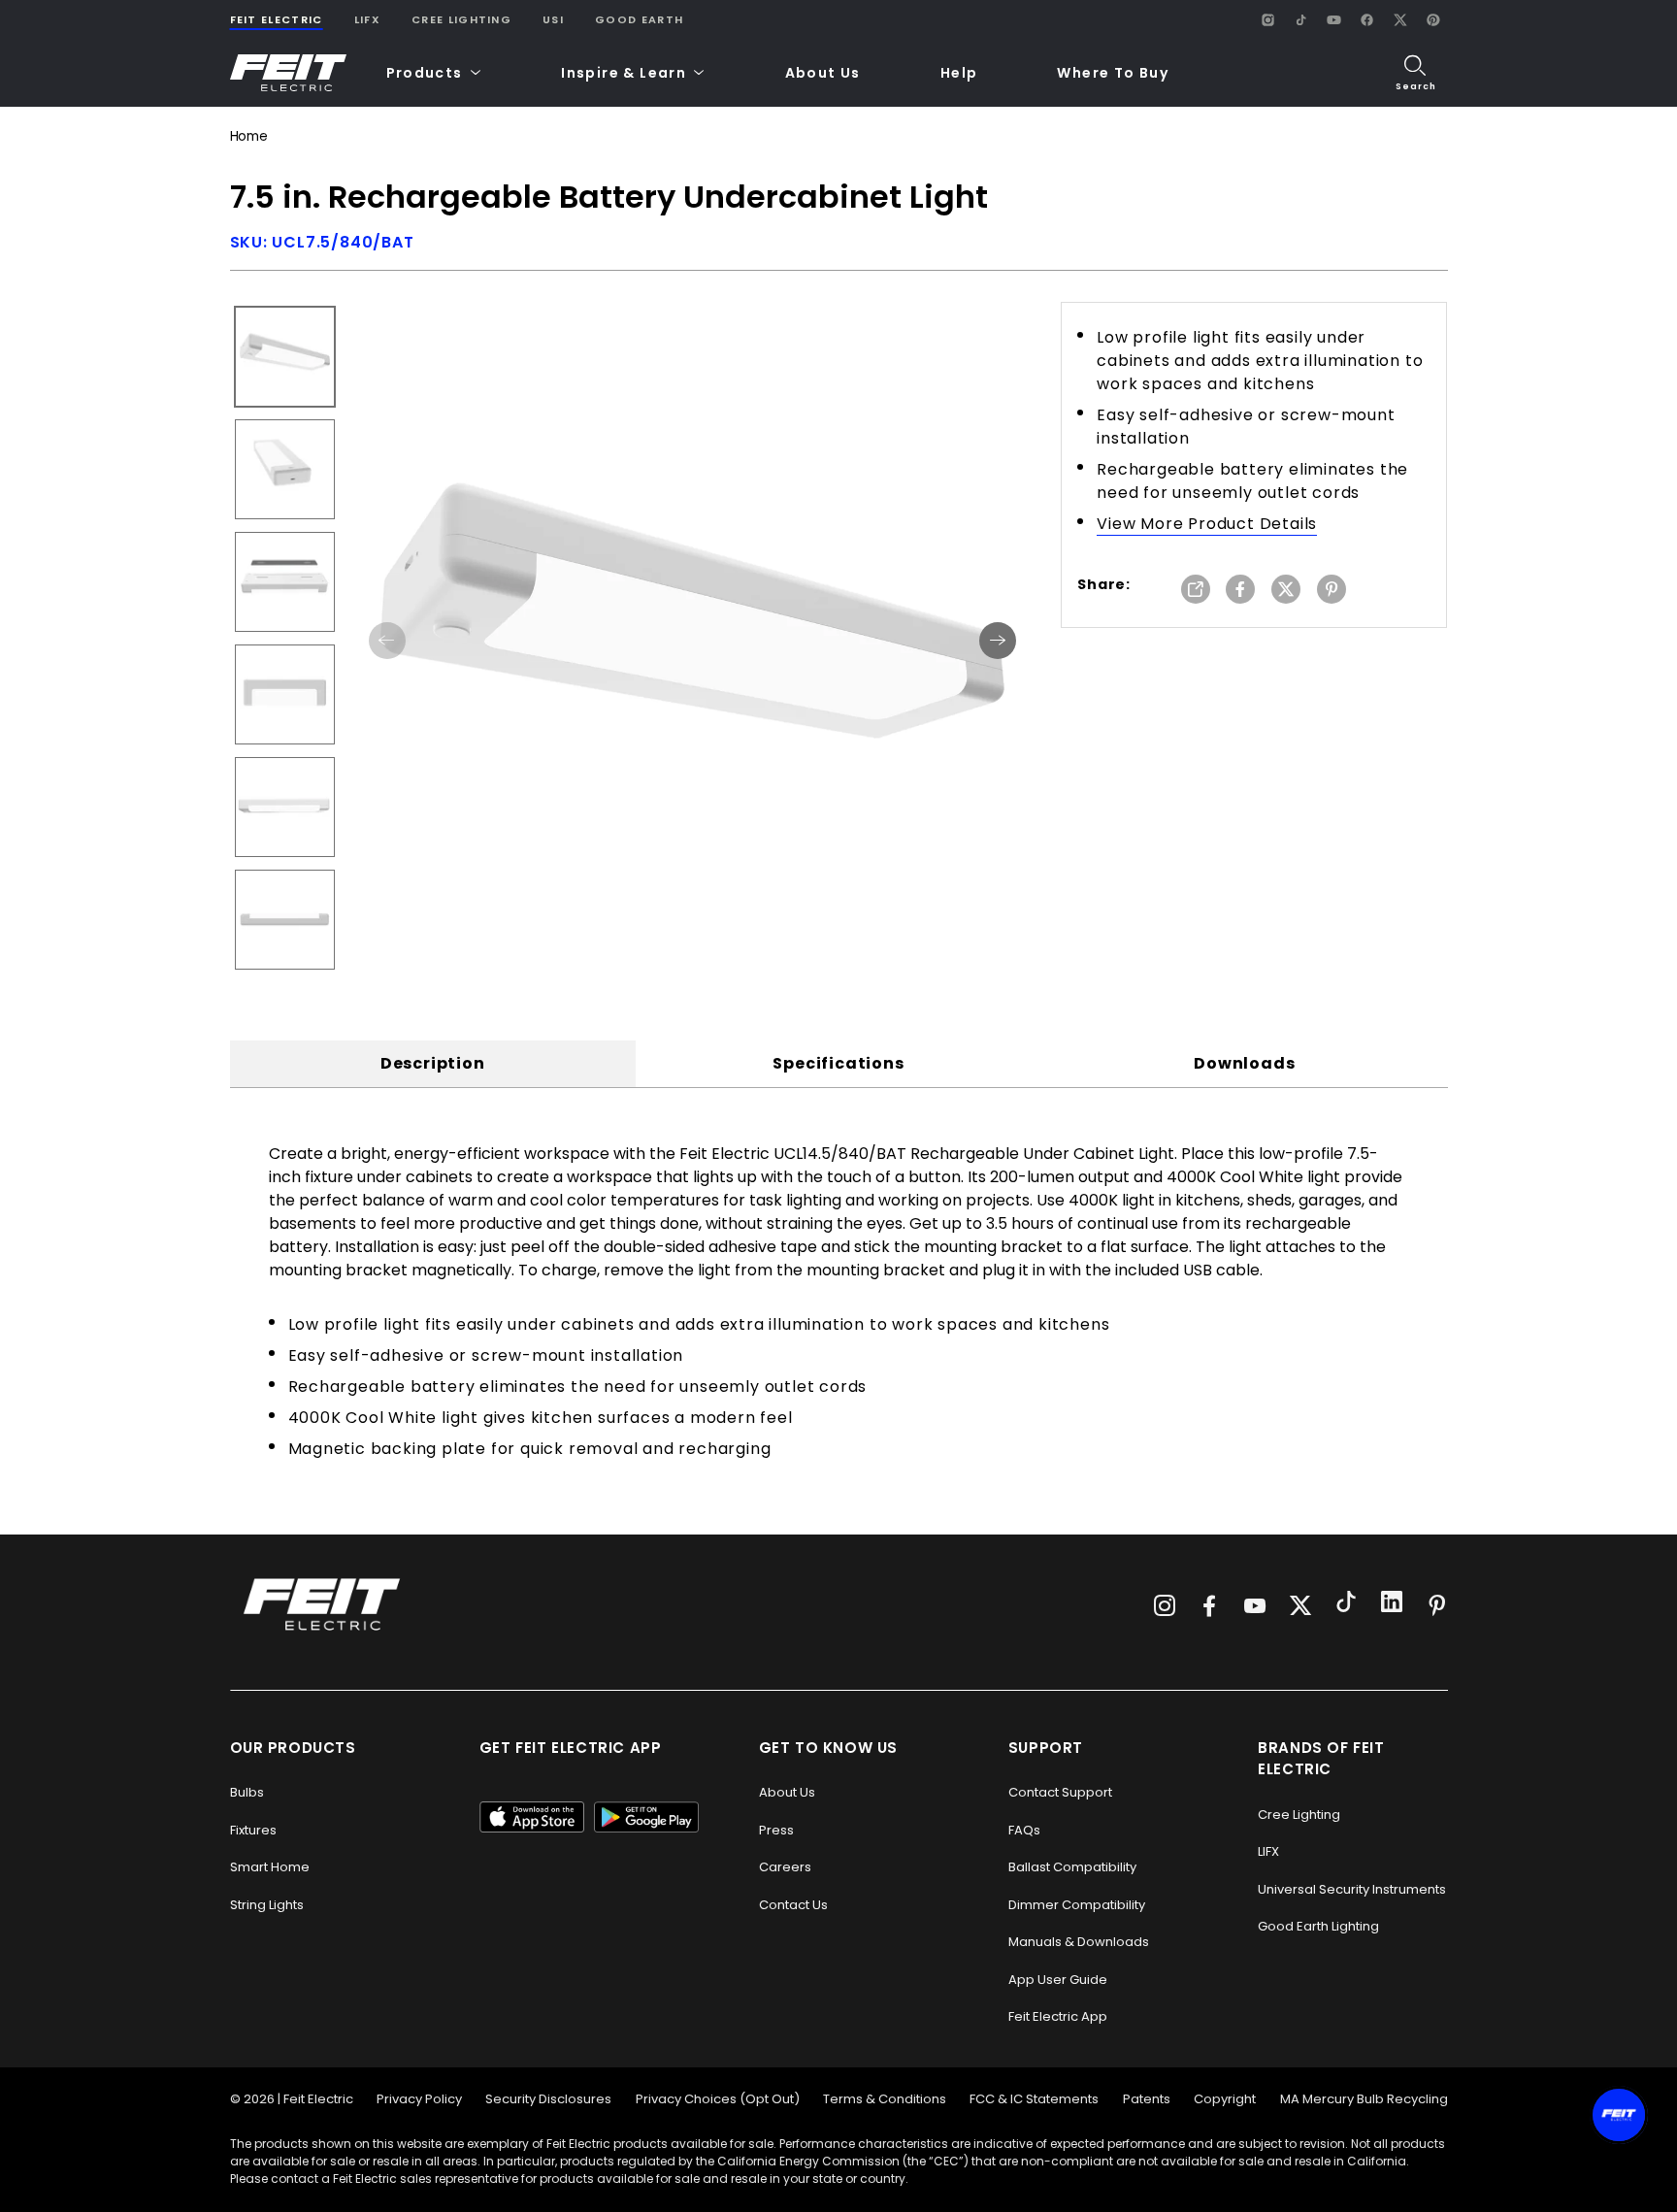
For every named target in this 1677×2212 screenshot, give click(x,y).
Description (433, 1063)
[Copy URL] (1196, 591)
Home (249, 136)
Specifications (838, 1063)
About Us (823, 73)
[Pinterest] (1433, 19)
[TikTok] (1301, 19)
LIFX (367, 19)
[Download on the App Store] (532, 1817)
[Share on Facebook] (1240, 591)
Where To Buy (1113, 73)
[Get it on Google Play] (646, 1817)
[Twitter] (1300, 1605)
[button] (434, 73)
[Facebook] (1367, 19)
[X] (1400, 19)
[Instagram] (1268, 19)
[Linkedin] (1392, 1604)
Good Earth (639, 19)
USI (553, 19)
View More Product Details (1207, 524)
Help (959, 73)
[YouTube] (1334, 19)
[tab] (433, 1064)
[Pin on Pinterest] (1332, 591)
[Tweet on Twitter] (1286, 591)
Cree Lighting (461, 19)
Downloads (1244, 1063)
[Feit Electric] (288, 73)
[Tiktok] (1346, 1604)
